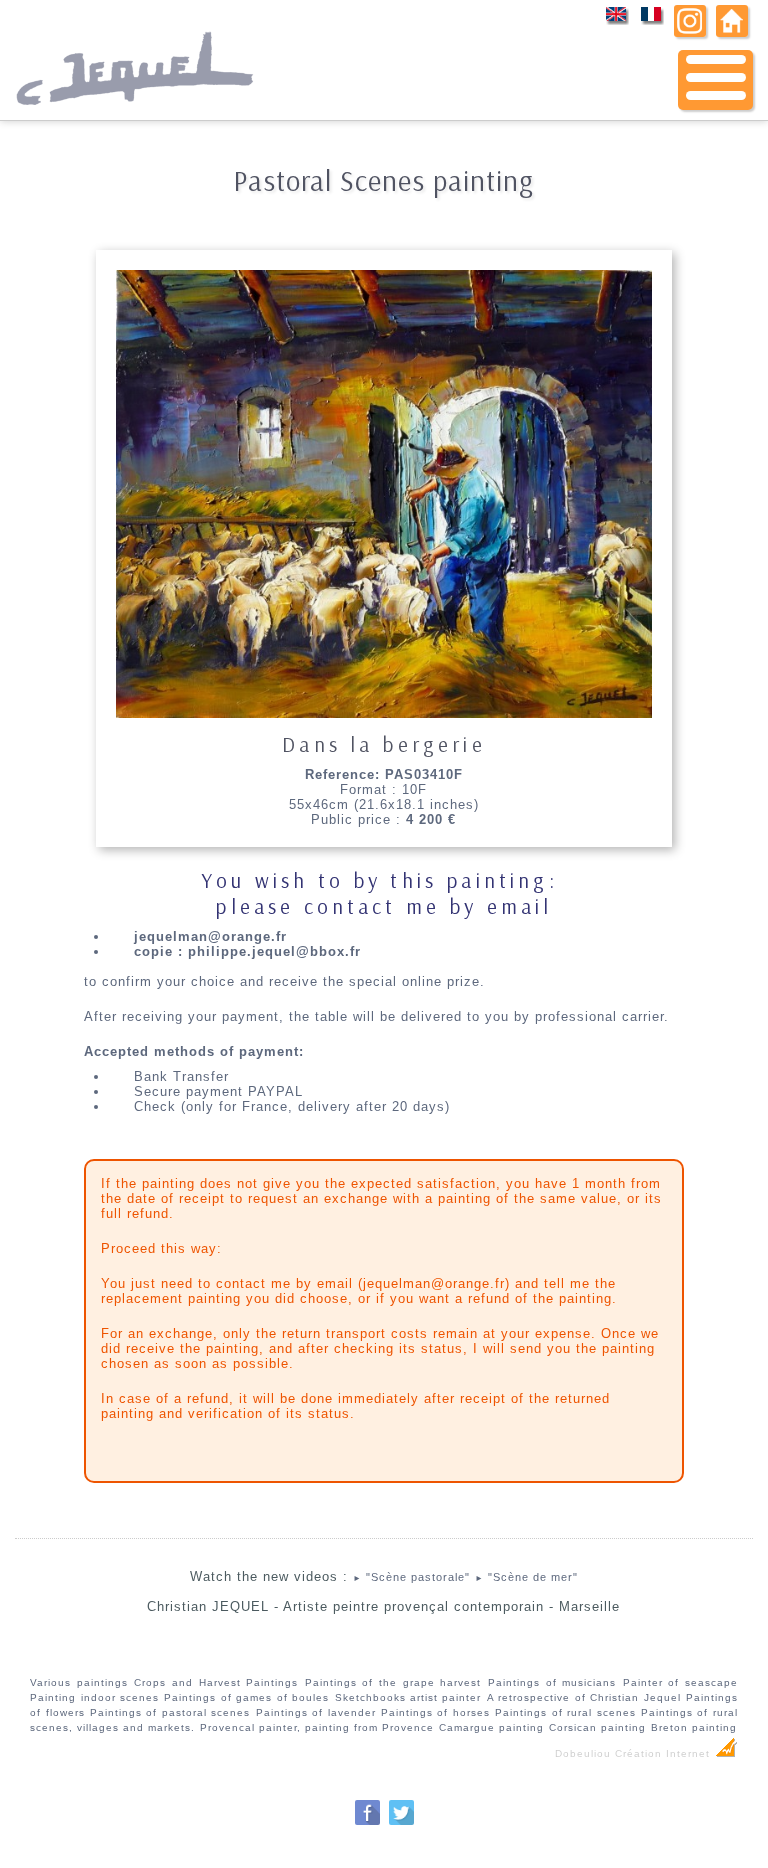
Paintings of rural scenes (565, 1712)
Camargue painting (491, 1727)
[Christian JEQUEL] (137, 115)
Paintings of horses (435, 1712)
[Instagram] (690, 32)
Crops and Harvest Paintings (216, 1682)
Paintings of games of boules (246, 1697)
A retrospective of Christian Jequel (584, 1697)
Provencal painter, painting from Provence (317, 1727)
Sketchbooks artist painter (408, 1697)
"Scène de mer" (526, 1577)
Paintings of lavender (316, 1712)
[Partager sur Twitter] (401, 1822)
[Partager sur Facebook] (367, 1822)
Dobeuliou (583, 1753)
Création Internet (664, 1753)
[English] (616, 21)
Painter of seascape (680, 1682)
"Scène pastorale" (411, 1577)
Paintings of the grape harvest (393, 1682)
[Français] (651, 21)
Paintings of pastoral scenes (170, 1712)
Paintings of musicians (552, 1682)
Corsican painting (597, 1727)
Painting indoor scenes (94, 1697)
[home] (732, 32)
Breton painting (694, 1727)
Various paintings (79, 1682)
